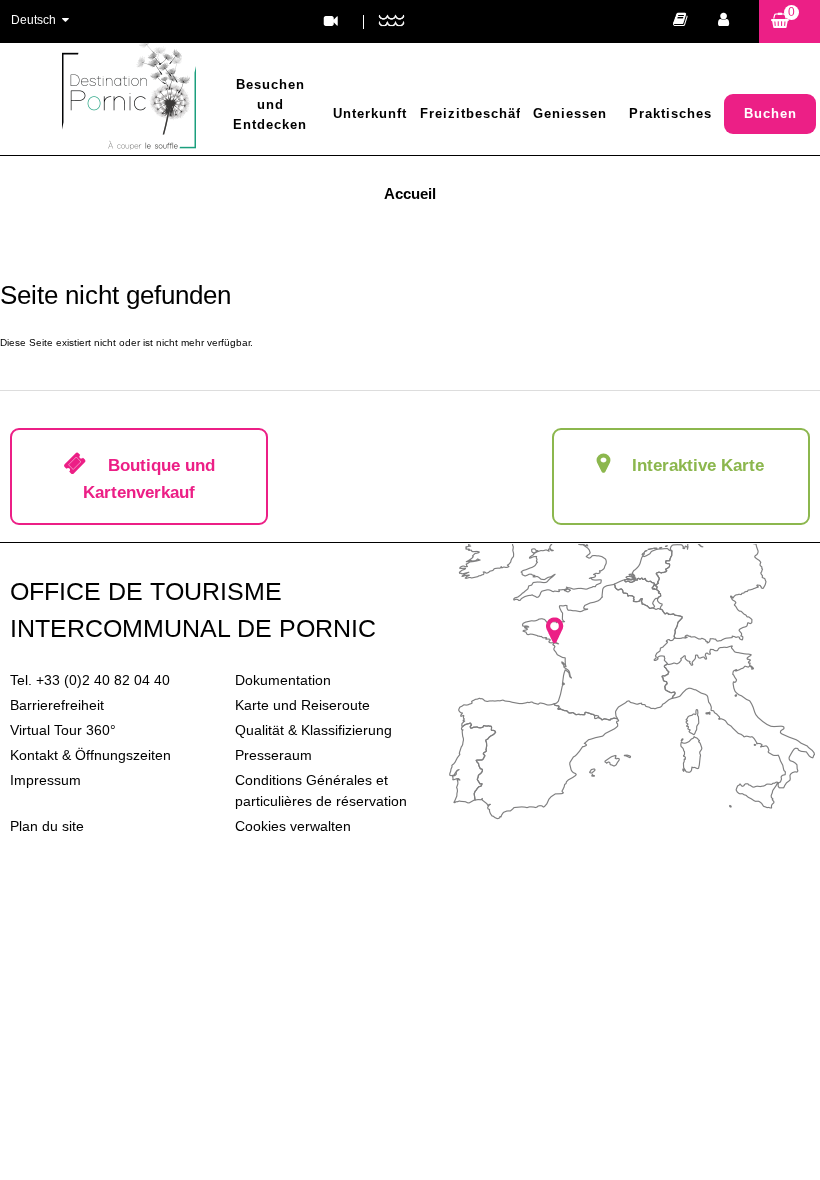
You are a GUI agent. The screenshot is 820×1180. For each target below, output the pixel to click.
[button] (789, 21)
